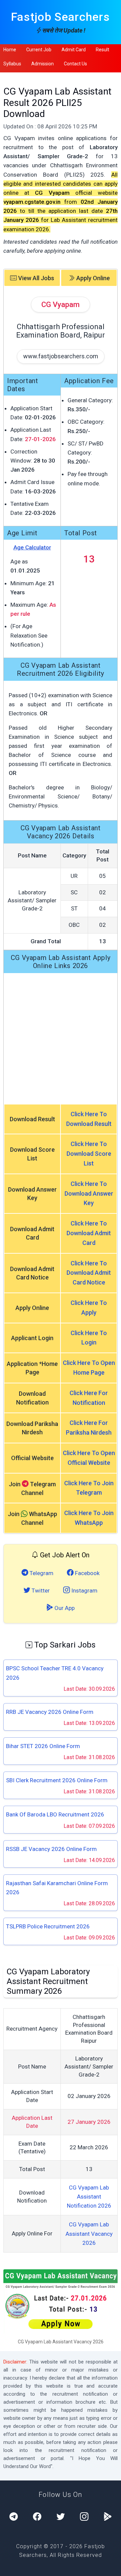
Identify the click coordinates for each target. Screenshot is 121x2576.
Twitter (40, 1591)
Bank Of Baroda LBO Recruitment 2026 (55, 1814)
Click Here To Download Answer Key (89, 1193)
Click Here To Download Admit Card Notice (89, 1273)
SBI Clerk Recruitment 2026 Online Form (57, 1780)
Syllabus (12, 64)
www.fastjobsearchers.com (61, 356)
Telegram (41, 1573)
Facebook (87, 1573)
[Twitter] (61, 2517)
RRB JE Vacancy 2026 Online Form (50, 1712)
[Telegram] (14, 2517)
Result (103, 50)
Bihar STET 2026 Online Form (43, 1746)
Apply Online (92, 278)
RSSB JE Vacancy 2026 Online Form (51, 1849)
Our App (64, 1608)
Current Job (39, 50)
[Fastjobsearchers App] (108, 2517)
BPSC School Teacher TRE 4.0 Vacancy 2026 (55, 1673)
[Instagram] (84, 2517)
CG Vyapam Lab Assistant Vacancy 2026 (89, 2233)
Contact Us (75, 64)
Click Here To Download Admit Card (89, 1233)
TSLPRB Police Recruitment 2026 (48, 1926)
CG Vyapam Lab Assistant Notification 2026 (89, 2197)
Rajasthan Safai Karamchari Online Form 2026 (57, 1888)
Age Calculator (32, 547)
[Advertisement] (61, 1038)
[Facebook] (37, 2517)
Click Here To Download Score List (89, 1154)
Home (10, 50)
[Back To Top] (110, 2566)
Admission (43, 64)
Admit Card (74, 50)
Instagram (84, 1591)
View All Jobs (35, 278)
